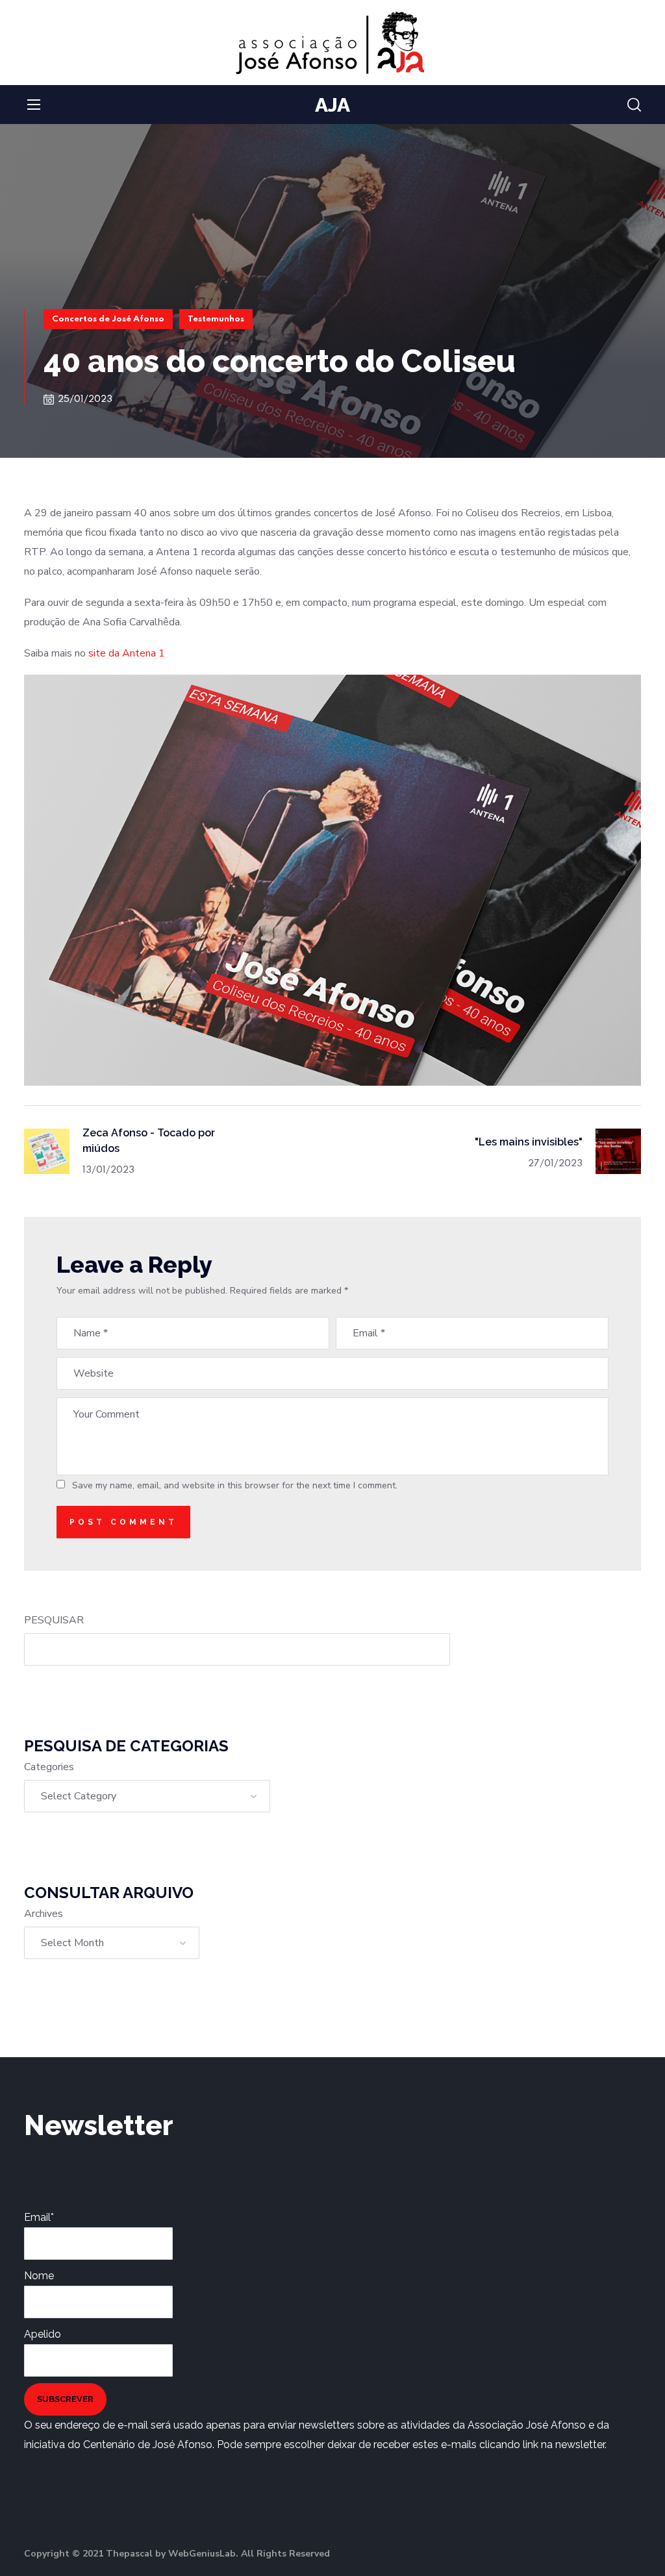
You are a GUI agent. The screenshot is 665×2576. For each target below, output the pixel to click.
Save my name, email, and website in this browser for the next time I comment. (235, 1485)
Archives (44, 1914)
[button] (634, 105)
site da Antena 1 (127, 653)
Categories (49, 1767)
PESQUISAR (54, 1620)
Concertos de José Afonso (108, 319)
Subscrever (65, 2399)
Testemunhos (216, 319)
